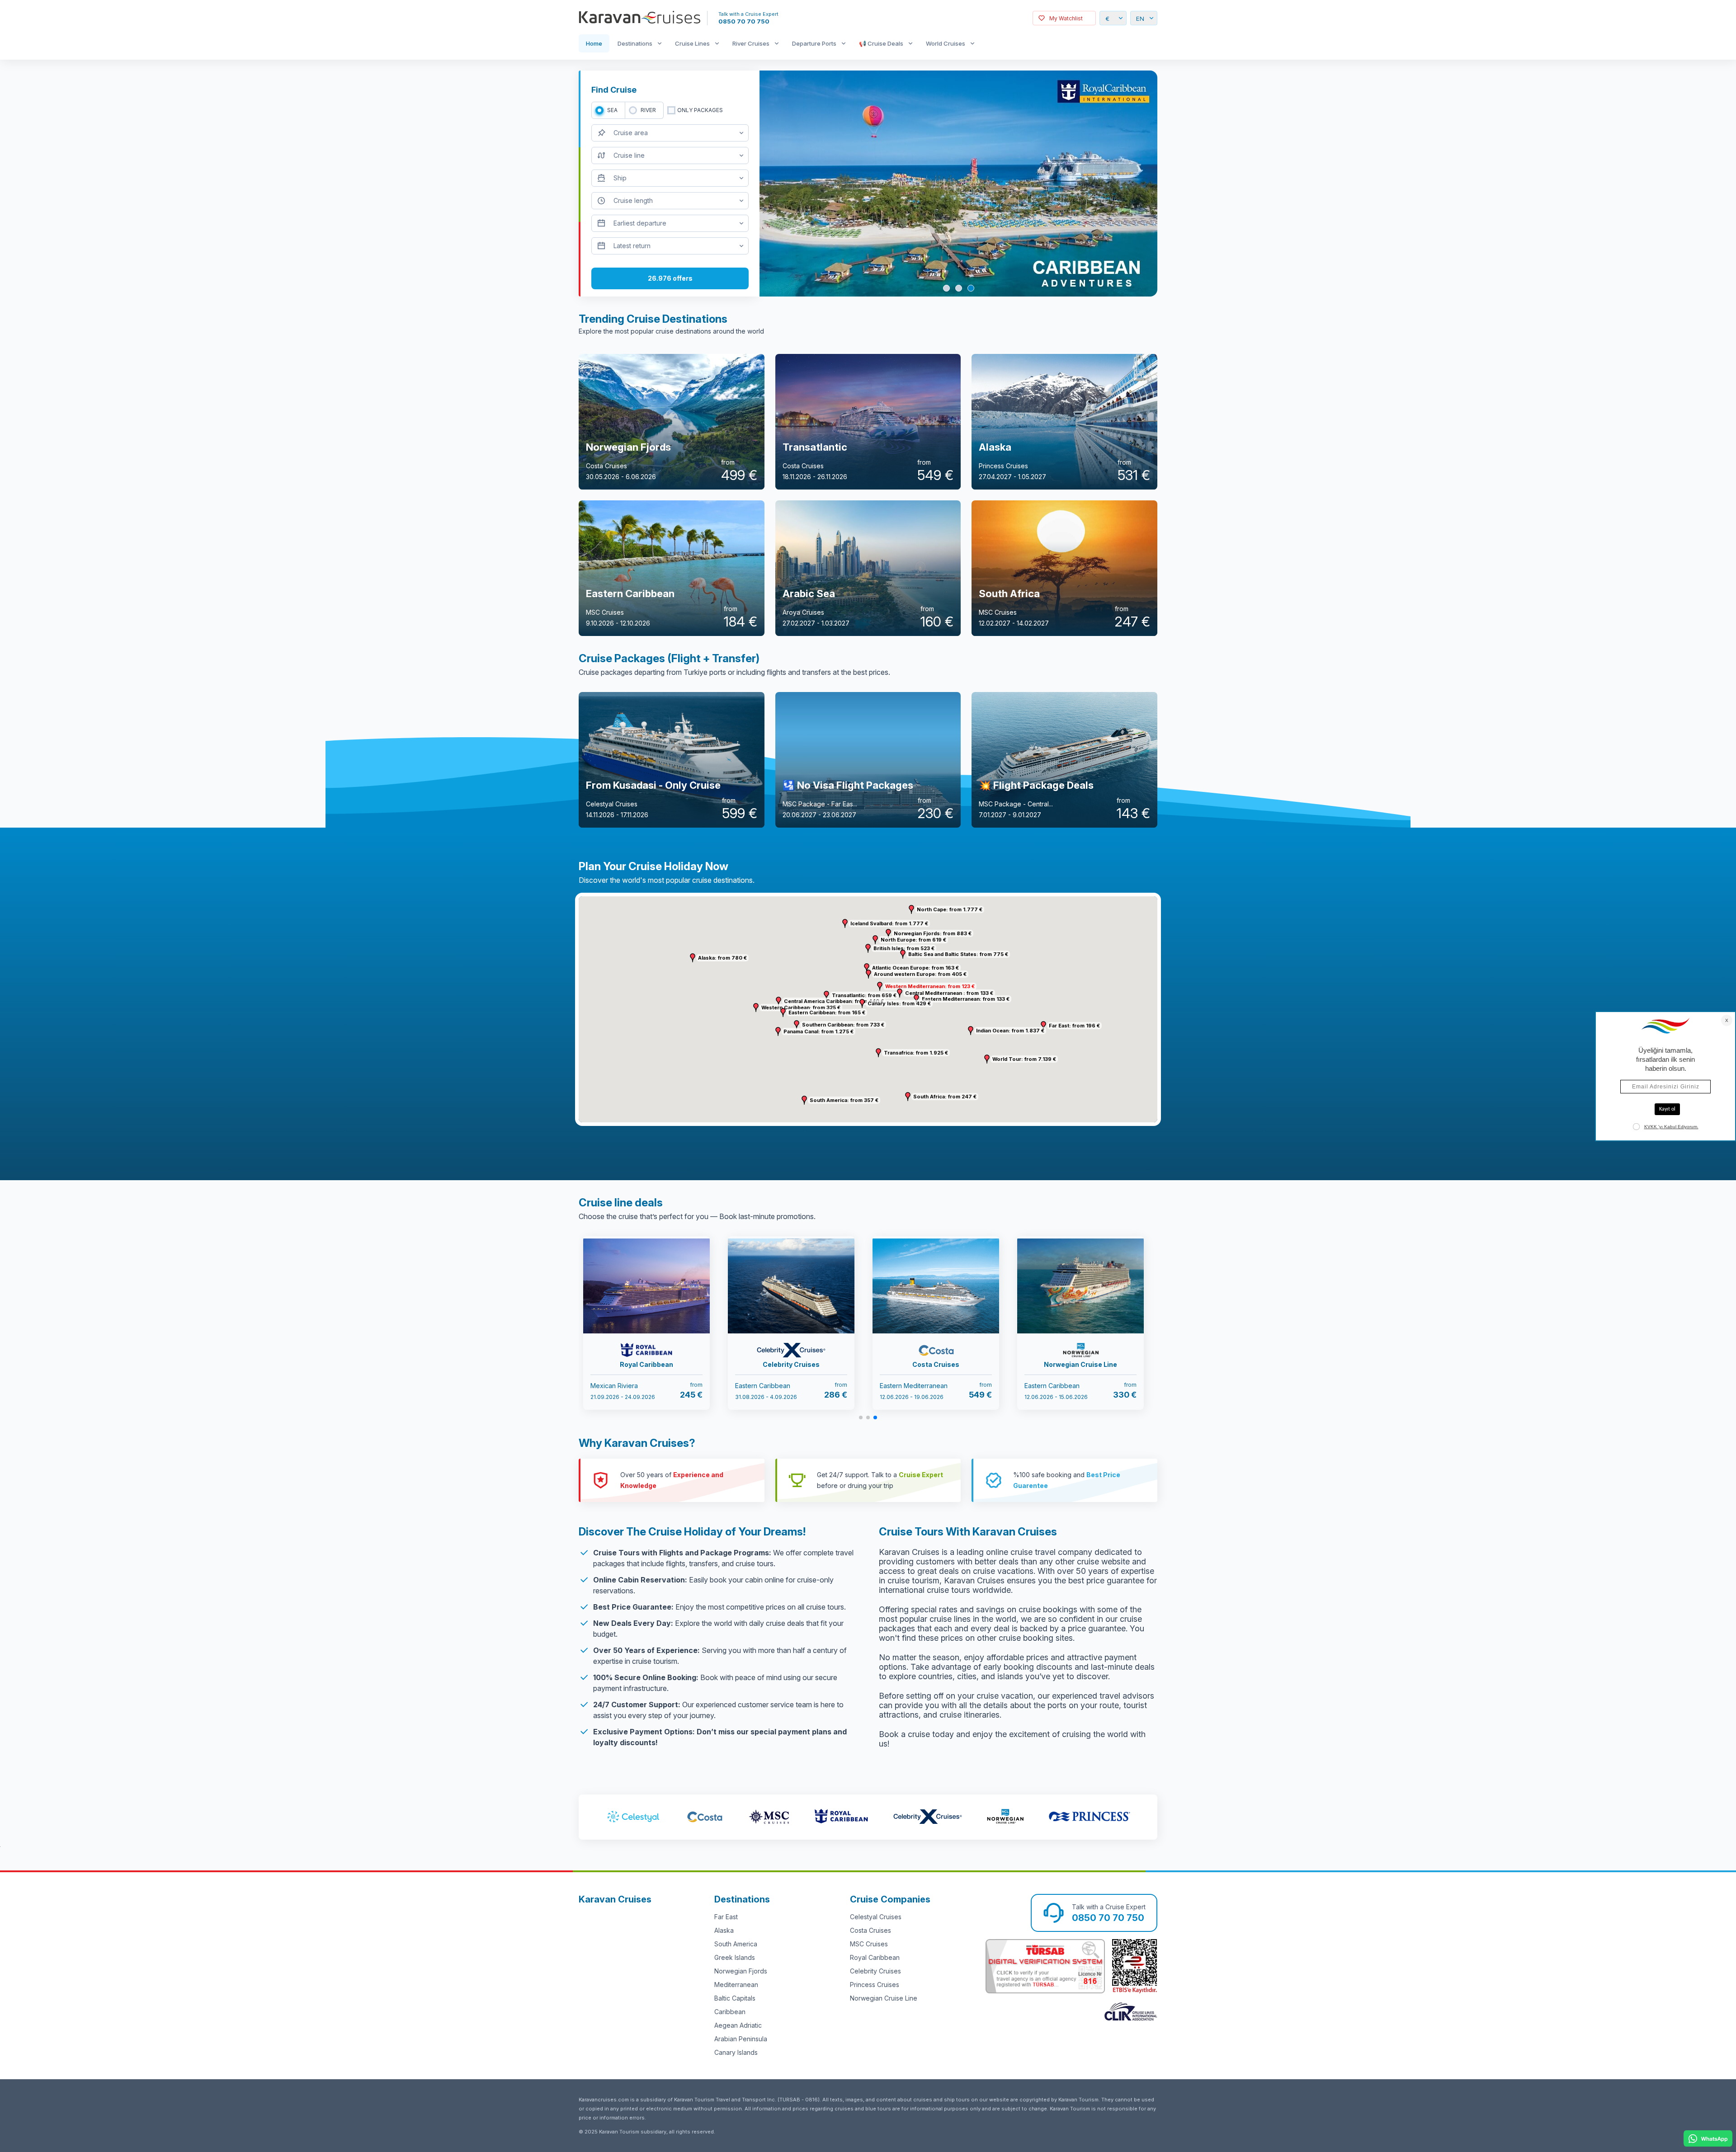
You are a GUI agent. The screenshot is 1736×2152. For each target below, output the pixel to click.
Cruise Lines (692, 43)
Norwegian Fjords (741, 1971)
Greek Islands (735, 1957)
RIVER (648, 110)
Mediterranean (736, 1985)
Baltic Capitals (735, 1998)
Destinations (635, 43)
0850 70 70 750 (744, 21)
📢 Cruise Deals (881, 43)
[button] (880, 986)
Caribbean (730, 2012)
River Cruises (751, 43)
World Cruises (946, 43)
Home (594, 43)
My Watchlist (1066, 18)
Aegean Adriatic (738, 2025)
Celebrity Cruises (875, 1971)
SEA (612, 110)
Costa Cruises (870, 1930)
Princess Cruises (875, 1985)
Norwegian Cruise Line (884, 1998)
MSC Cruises (869, 1944)
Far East (726, 1917)
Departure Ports (814, 43)
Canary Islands (736, 2052)
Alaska (724, 1930)
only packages (700, 110)
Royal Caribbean (875, 1957)
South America (736, 1944)
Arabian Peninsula (741, 2039)
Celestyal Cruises (876, 1917)
